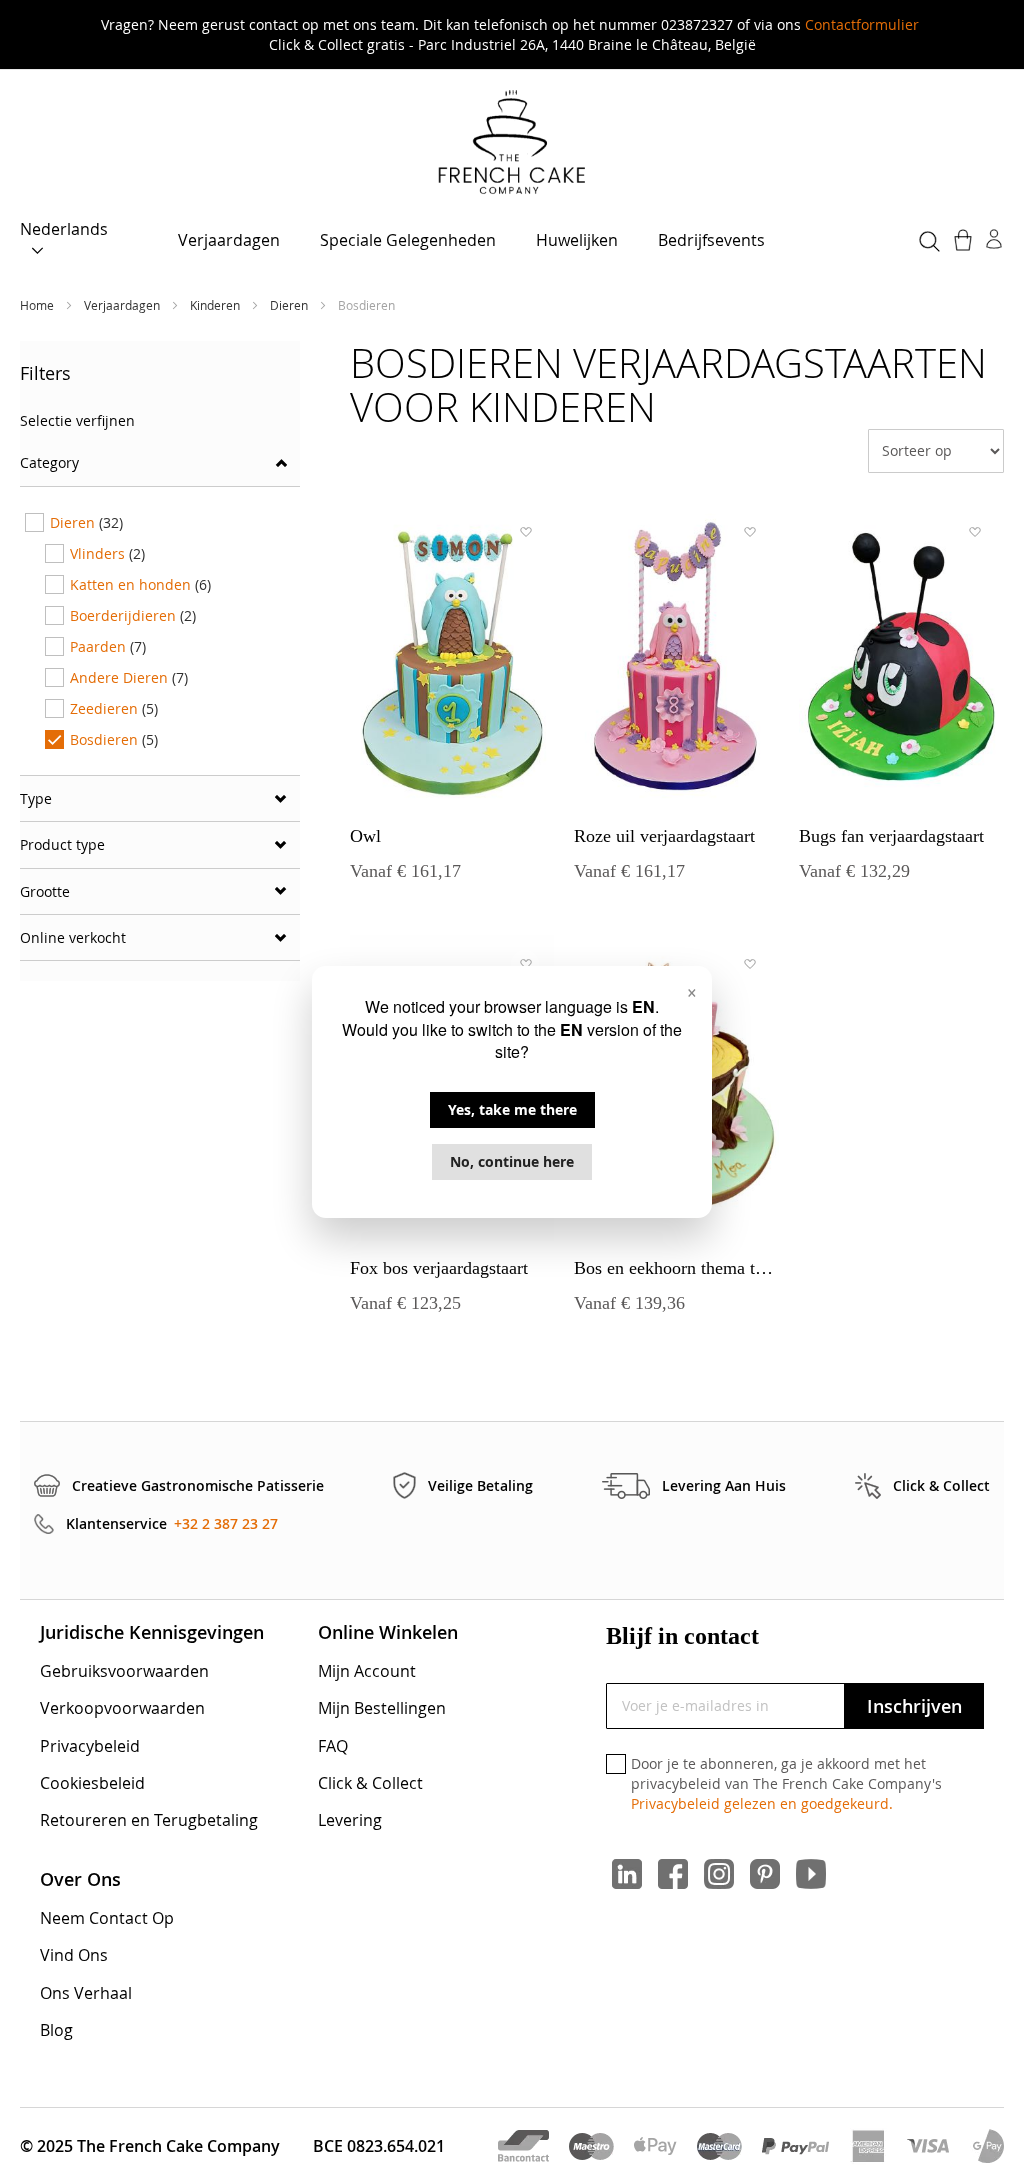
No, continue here (512, 1161)
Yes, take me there (512, 1109)
